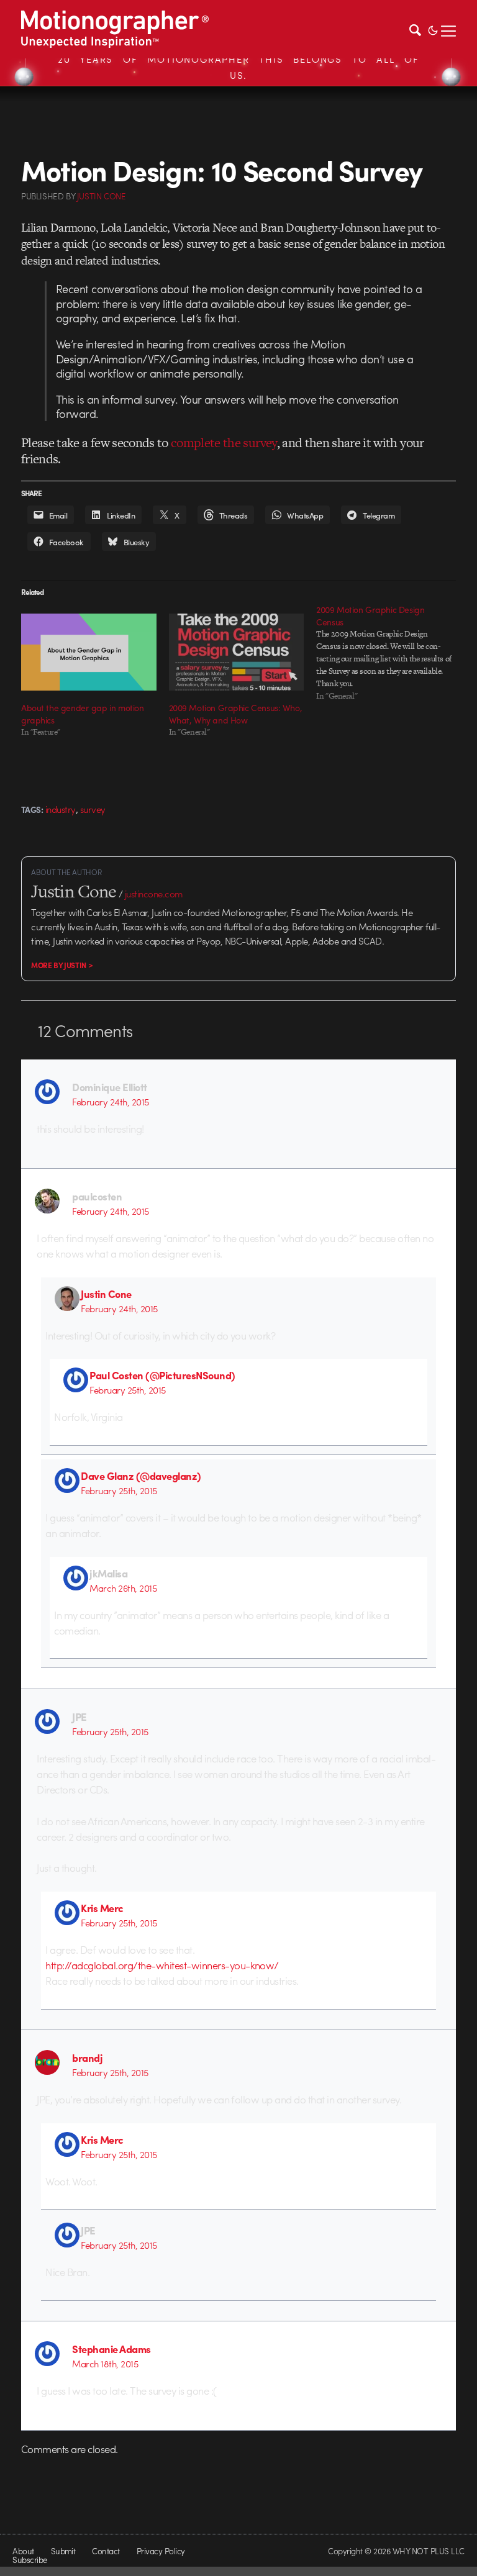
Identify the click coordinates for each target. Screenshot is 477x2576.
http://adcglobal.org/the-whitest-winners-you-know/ (162, 1965)
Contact (106, 2551)
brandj (87, 2057)
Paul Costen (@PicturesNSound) (162, 1375)
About (23, 2551)
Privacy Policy (161, 2551)
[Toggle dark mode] (433, 29)
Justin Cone (106, 1294)
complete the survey (224, 442)
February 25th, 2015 (127, 1390)
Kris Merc (102, 1908)
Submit (63, 2551)
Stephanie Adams (111, 2349)
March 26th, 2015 (123, 1588)
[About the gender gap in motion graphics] (89, 652)
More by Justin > (62, 965)
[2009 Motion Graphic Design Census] (390, 653)
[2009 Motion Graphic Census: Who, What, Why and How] (237, 652)
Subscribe (30, 2560)
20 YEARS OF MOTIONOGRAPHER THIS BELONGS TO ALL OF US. (238, 67)
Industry (61, 809)
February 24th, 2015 (110, 1102)
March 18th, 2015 (105, 2364)
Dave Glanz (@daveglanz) (141, 1476)
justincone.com (154, 894)
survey (93, 809)
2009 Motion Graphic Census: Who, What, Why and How (236, 714)
